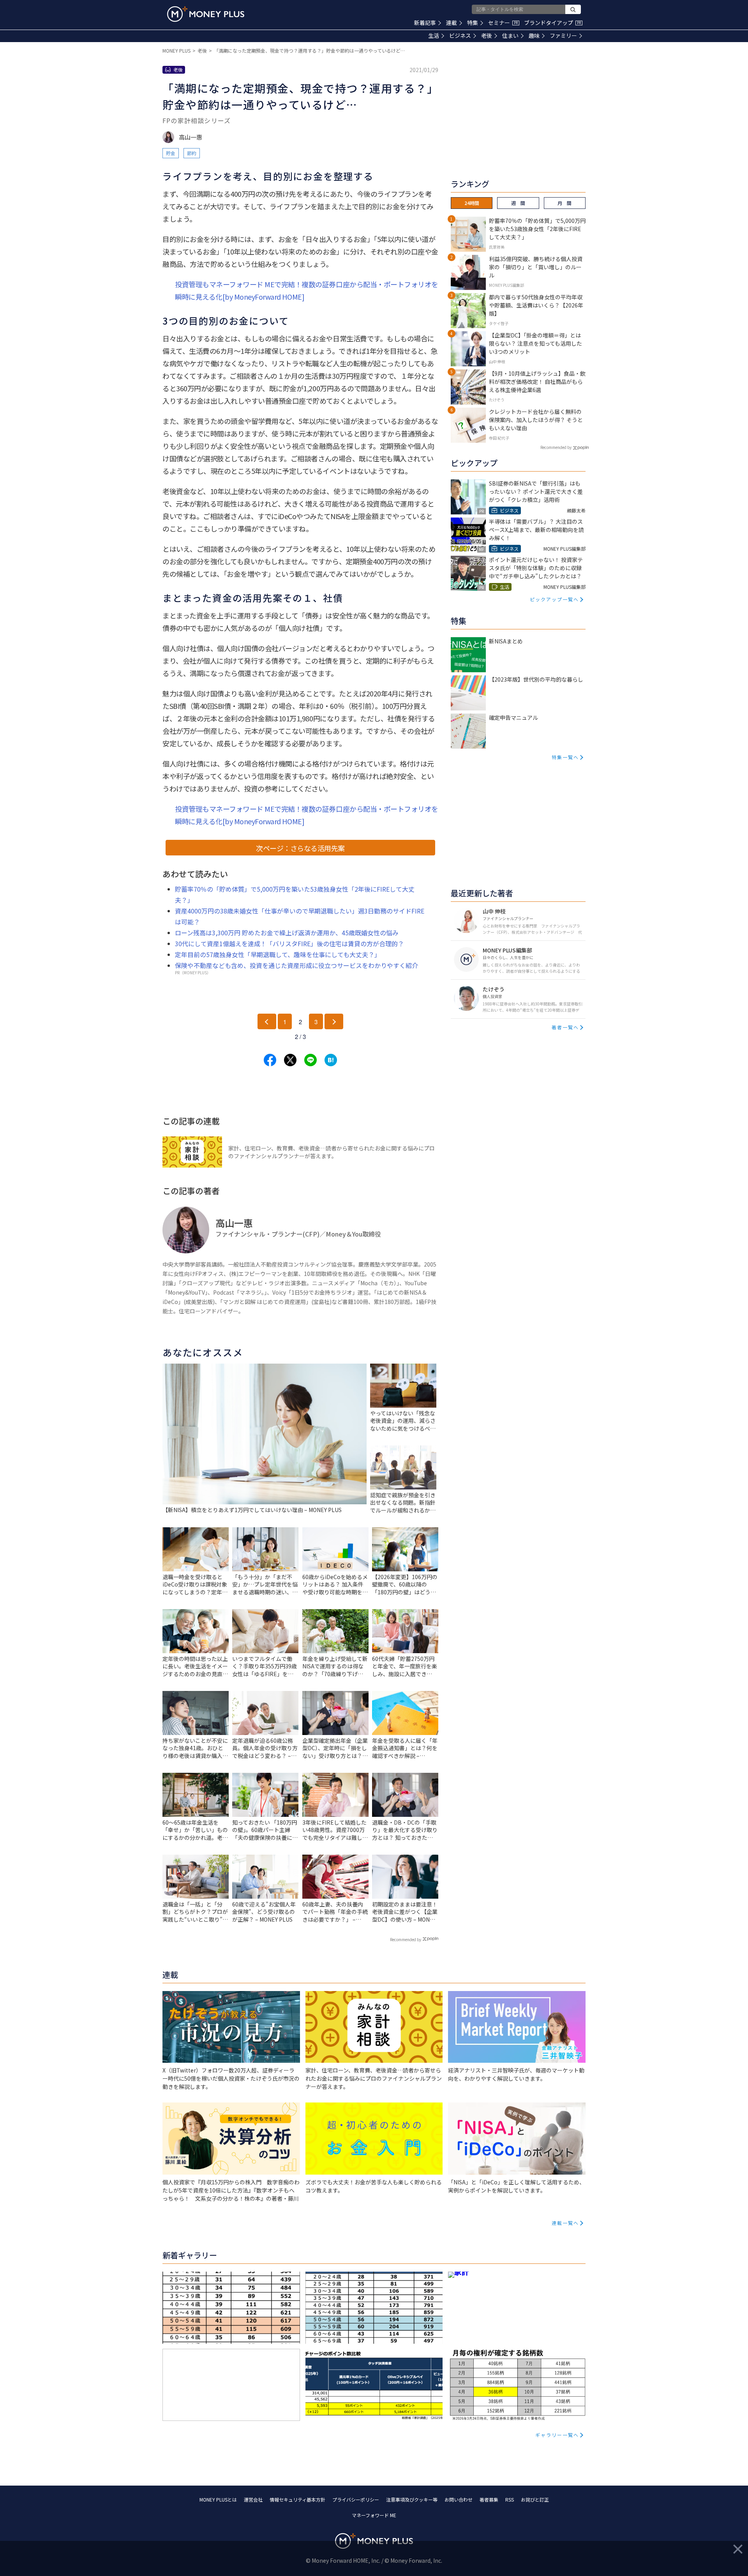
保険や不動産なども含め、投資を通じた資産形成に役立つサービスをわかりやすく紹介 (296, 965)
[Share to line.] (310, 1060)
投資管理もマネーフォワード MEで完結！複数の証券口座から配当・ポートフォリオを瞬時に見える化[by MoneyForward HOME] (307, 290)
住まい (510, 35)
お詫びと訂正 (535, 2499)
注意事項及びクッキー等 (412, 2499)
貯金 (171, 153)
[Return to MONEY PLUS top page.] (206, 14)
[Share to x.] (290, 1060)
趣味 (534, 35)
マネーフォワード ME (374, 2515)
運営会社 (253, 2499)
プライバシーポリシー (356, 2499)
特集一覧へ (565, 757)
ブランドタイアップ (552, 23)
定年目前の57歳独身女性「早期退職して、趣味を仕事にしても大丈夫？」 (278, 954)
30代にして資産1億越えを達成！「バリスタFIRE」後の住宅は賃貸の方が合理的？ (289, 943)
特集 (473, 23)
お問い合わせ (459, 2499)
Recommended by (406, 1939)
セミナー (503, 23)
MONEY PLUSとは (218, 2499)
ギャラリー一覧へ (557, 2435)
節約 (192, 153)
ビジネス (460, 35)
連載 (452, 23)
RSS (510, 2499)
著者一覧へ (565, 1027)
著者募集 (489, 2499)
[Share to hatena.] (331, 1060)
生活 (434, 35)
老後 (487, 35)
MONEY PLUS (176, 50)
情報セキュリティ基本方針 (297, 2499)
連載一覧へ (565, 2223)
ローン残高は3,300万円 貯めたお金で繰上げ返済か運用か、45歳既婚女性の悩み (287, 933)
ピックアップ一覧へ (554, 599)
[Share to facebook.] (270, 1060)
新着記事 (425, 23)
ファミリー (563, 35)
